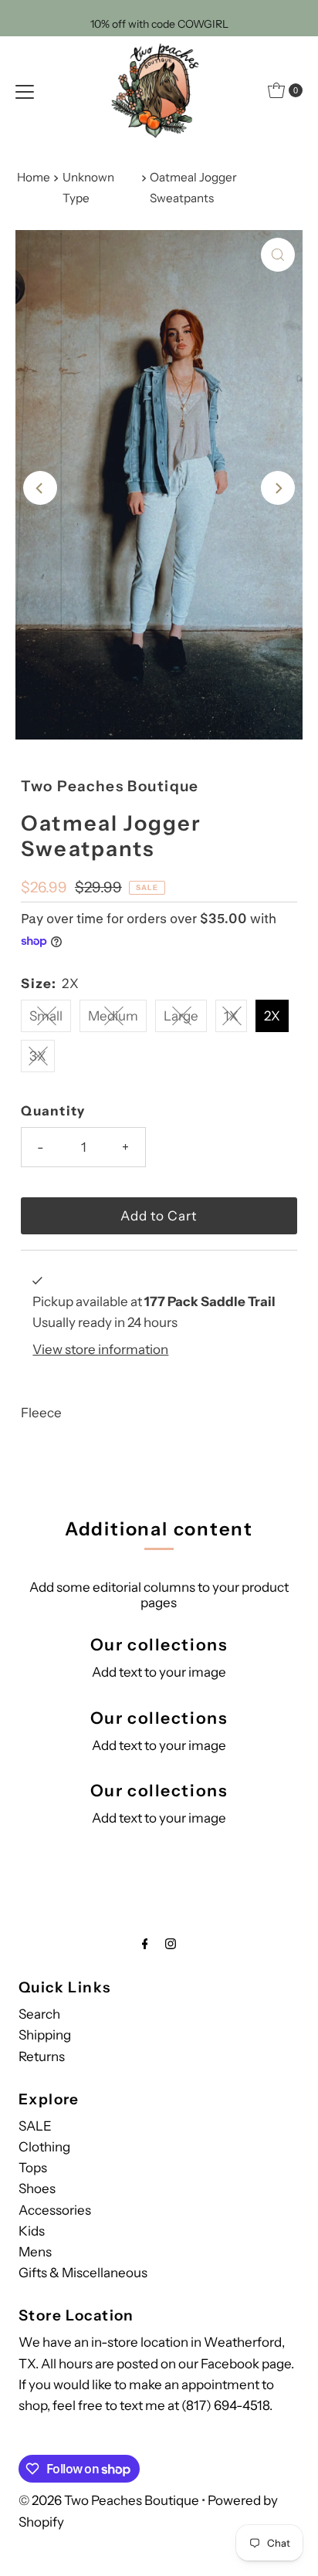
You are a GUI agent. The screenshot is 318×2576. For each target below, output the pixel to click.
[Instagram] (171, 1943)
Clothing (44, 2147)
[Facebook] (145, 1943)
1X (231, 1016)
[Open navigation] (25, 90)
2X (272, 1016)
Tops (33, 2168)
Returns (42, 2056)
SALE (35, 2126)
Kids (32, 2231)
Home (34, 177)
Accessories (55, 2210)
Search (39, 2014)
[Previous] (40, 488)
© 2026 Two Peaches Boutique (109, 2500)
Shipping (45, 2035)
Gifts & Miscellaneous (83, 2273)
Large (181, 1016)
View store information (100, 1349)
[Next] (278, 488)
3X (38, 1056)
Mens (35, 2252)
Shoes (37, 2188)
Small (46, 1016)
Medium (113, 1016)
